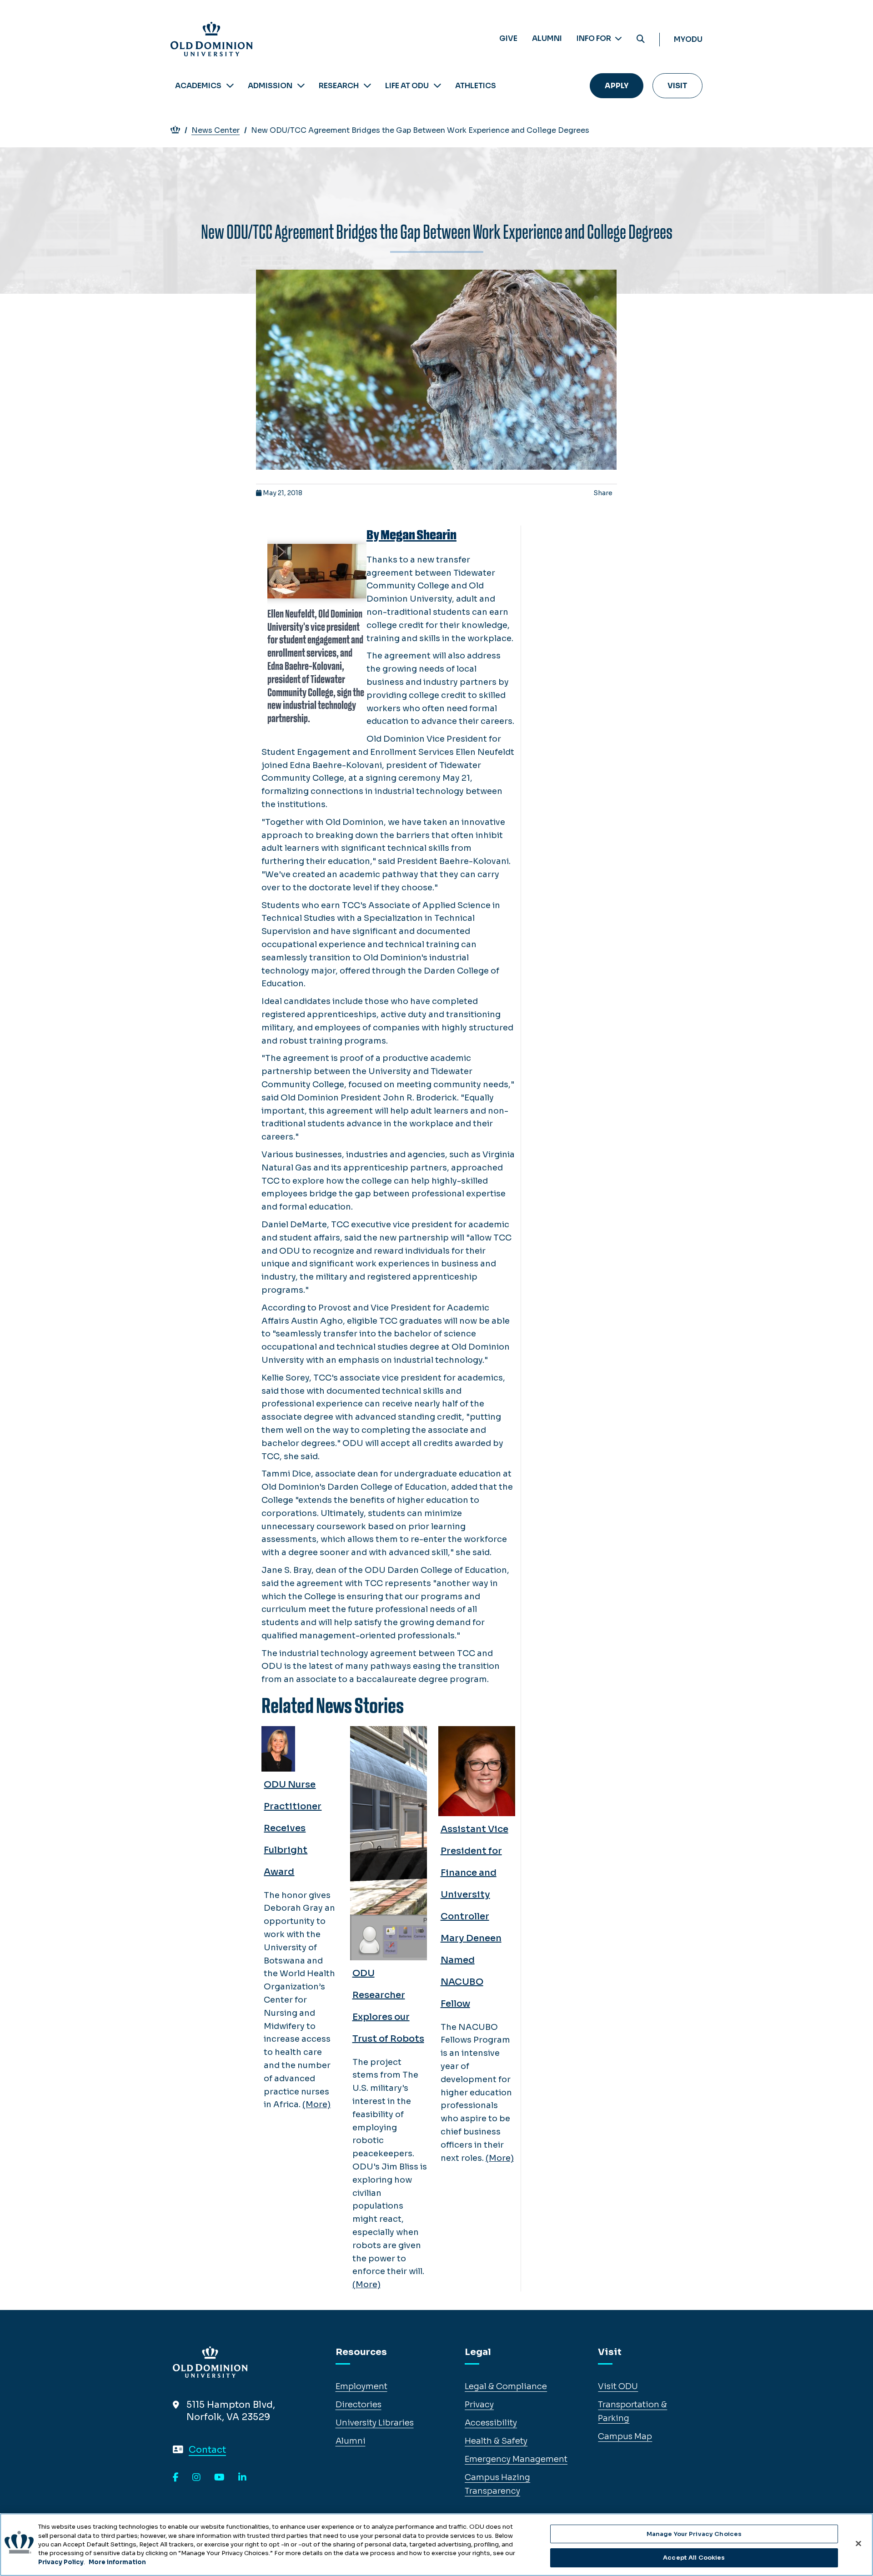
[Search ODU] (641, 39)
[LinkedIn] (242, 2478)
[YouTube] (219, 2478)
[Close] (858, 2543)
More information (117, 2562)
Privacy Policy (61, 2562)
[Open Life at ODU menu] (437, 86)
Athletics (476, 86)
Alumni (547, 38)
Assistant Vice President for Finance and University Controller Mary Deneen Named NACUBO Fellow (474, 1916)
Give (508, 38)
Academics (198, 86)
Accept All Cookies (694, 2557)
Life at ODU (407, 86)
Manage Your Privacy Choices (694, 2534)
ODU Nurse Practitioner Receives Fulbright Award (293, 1828)
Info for (595, 38)
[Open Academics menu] (230, 86)
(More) (316, 2104)
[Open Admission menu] (301, 86)
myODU (688, 39)
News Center (216, 130)
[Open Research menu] (367, 86)
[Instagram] (196, 2478)
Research (339, 86)
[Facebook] (176, 2478)
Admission (270, 86)
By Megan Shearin (411, 535)
